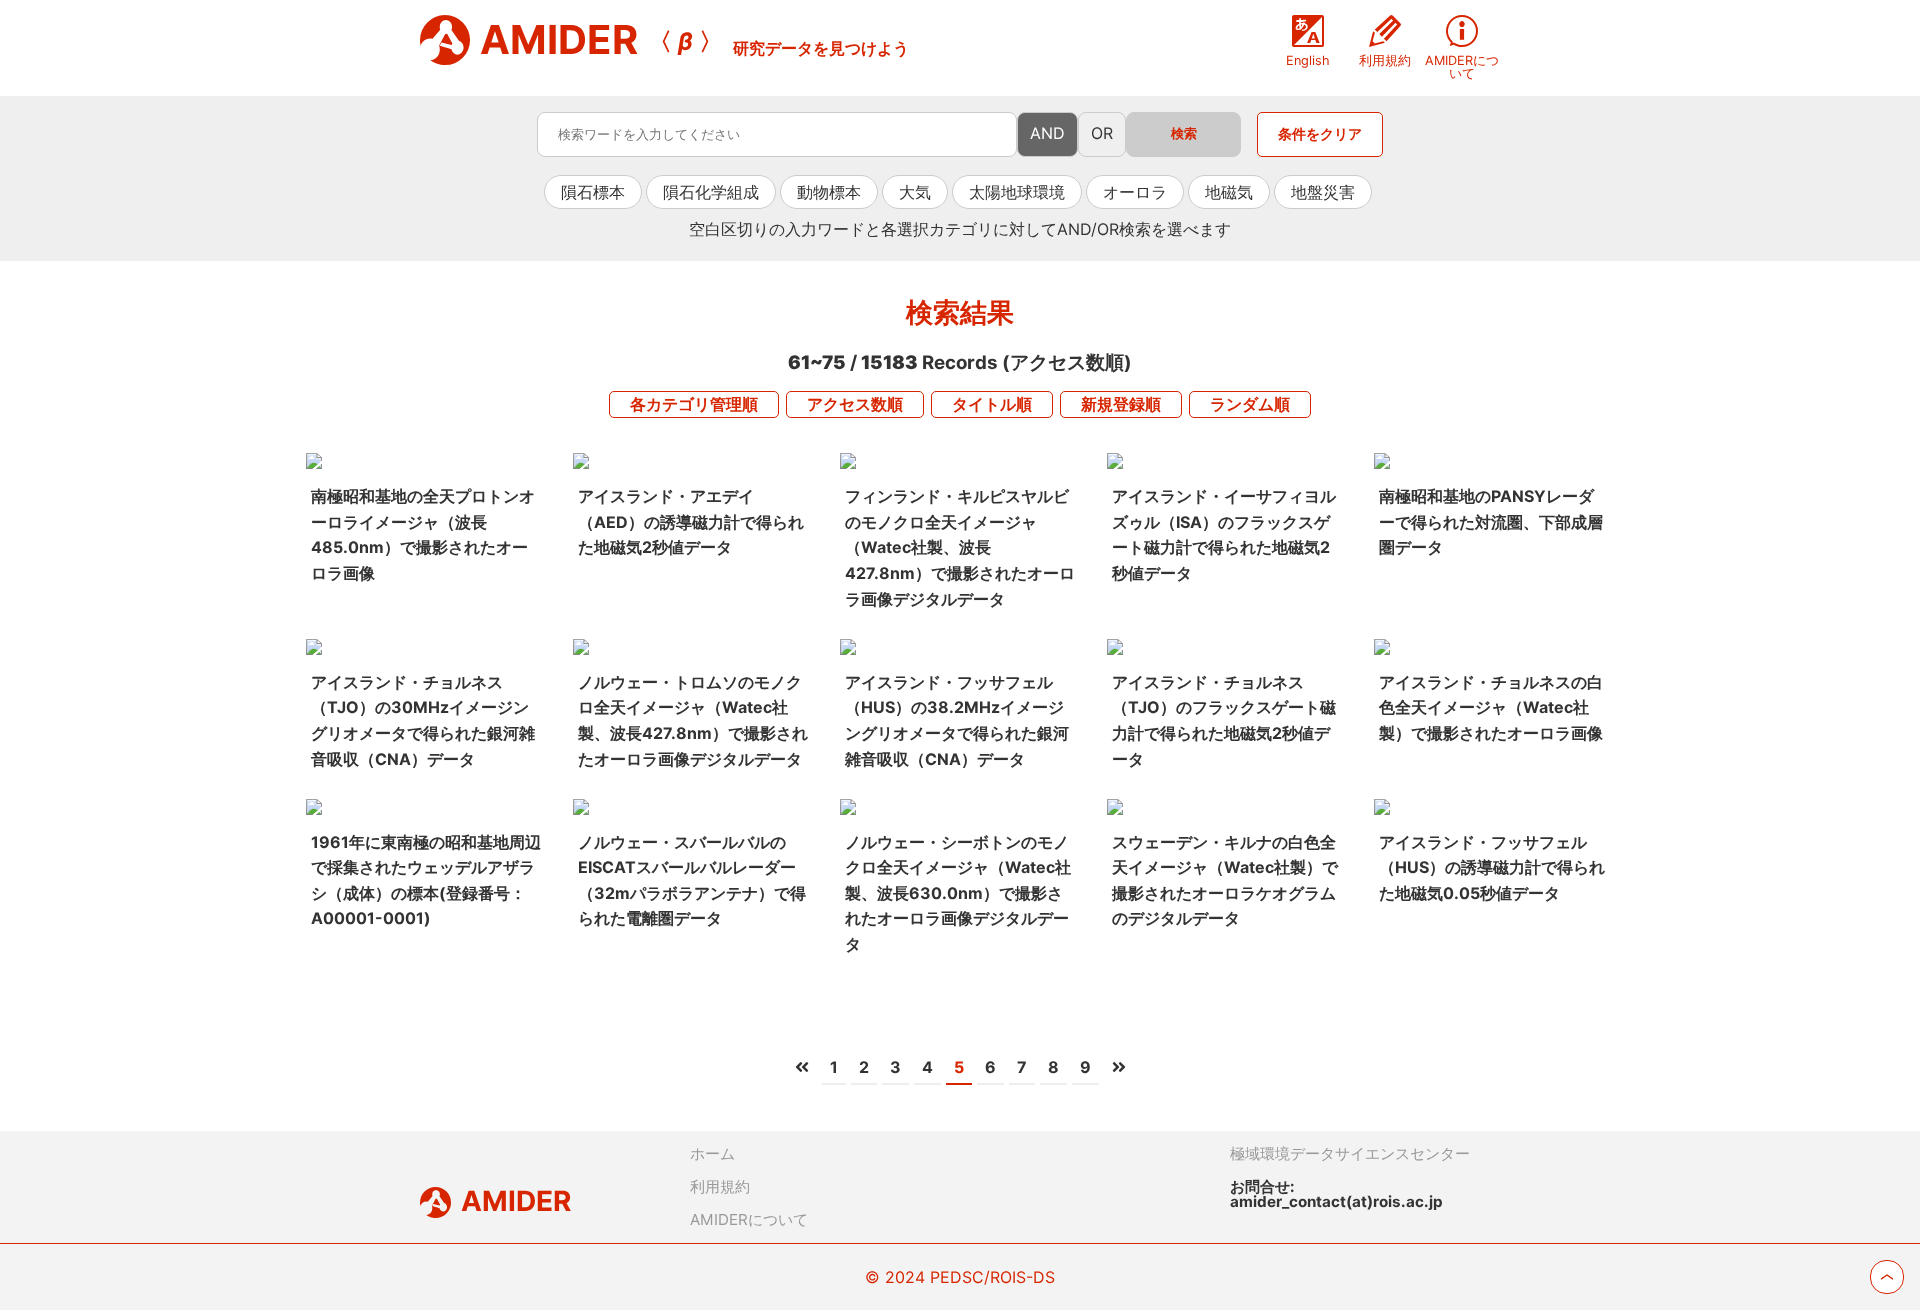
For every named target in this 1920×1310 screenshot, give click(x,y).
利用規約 (720, 1186)
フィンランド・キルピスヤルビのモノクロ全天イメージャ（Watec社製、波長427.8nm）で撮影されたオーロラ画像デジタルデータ (960, 547)
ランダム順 (1250, 404)
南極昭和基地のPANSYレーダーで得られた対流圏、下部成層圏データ (1491, 521)
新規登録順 (1121, 404)
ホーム (712, 1153)
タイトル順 (992, 404)
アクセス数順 (855, 404)
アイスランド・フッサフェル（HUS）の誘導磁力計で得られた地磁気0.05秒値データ (1492, 867)
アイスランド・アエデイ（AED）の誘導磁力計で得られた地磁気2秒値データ (691, 521)
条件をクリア (1320, 134)
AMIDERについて (749, 1219)
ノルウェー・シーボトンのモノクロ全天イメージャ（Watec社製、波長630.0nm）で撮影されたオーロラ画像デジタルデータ (958, 893)
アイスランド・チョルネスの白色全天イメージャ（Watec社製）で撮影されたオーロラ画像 (1491, 707)
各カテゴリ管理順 (694, 404)
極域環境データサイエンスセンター (1350, 1153)
